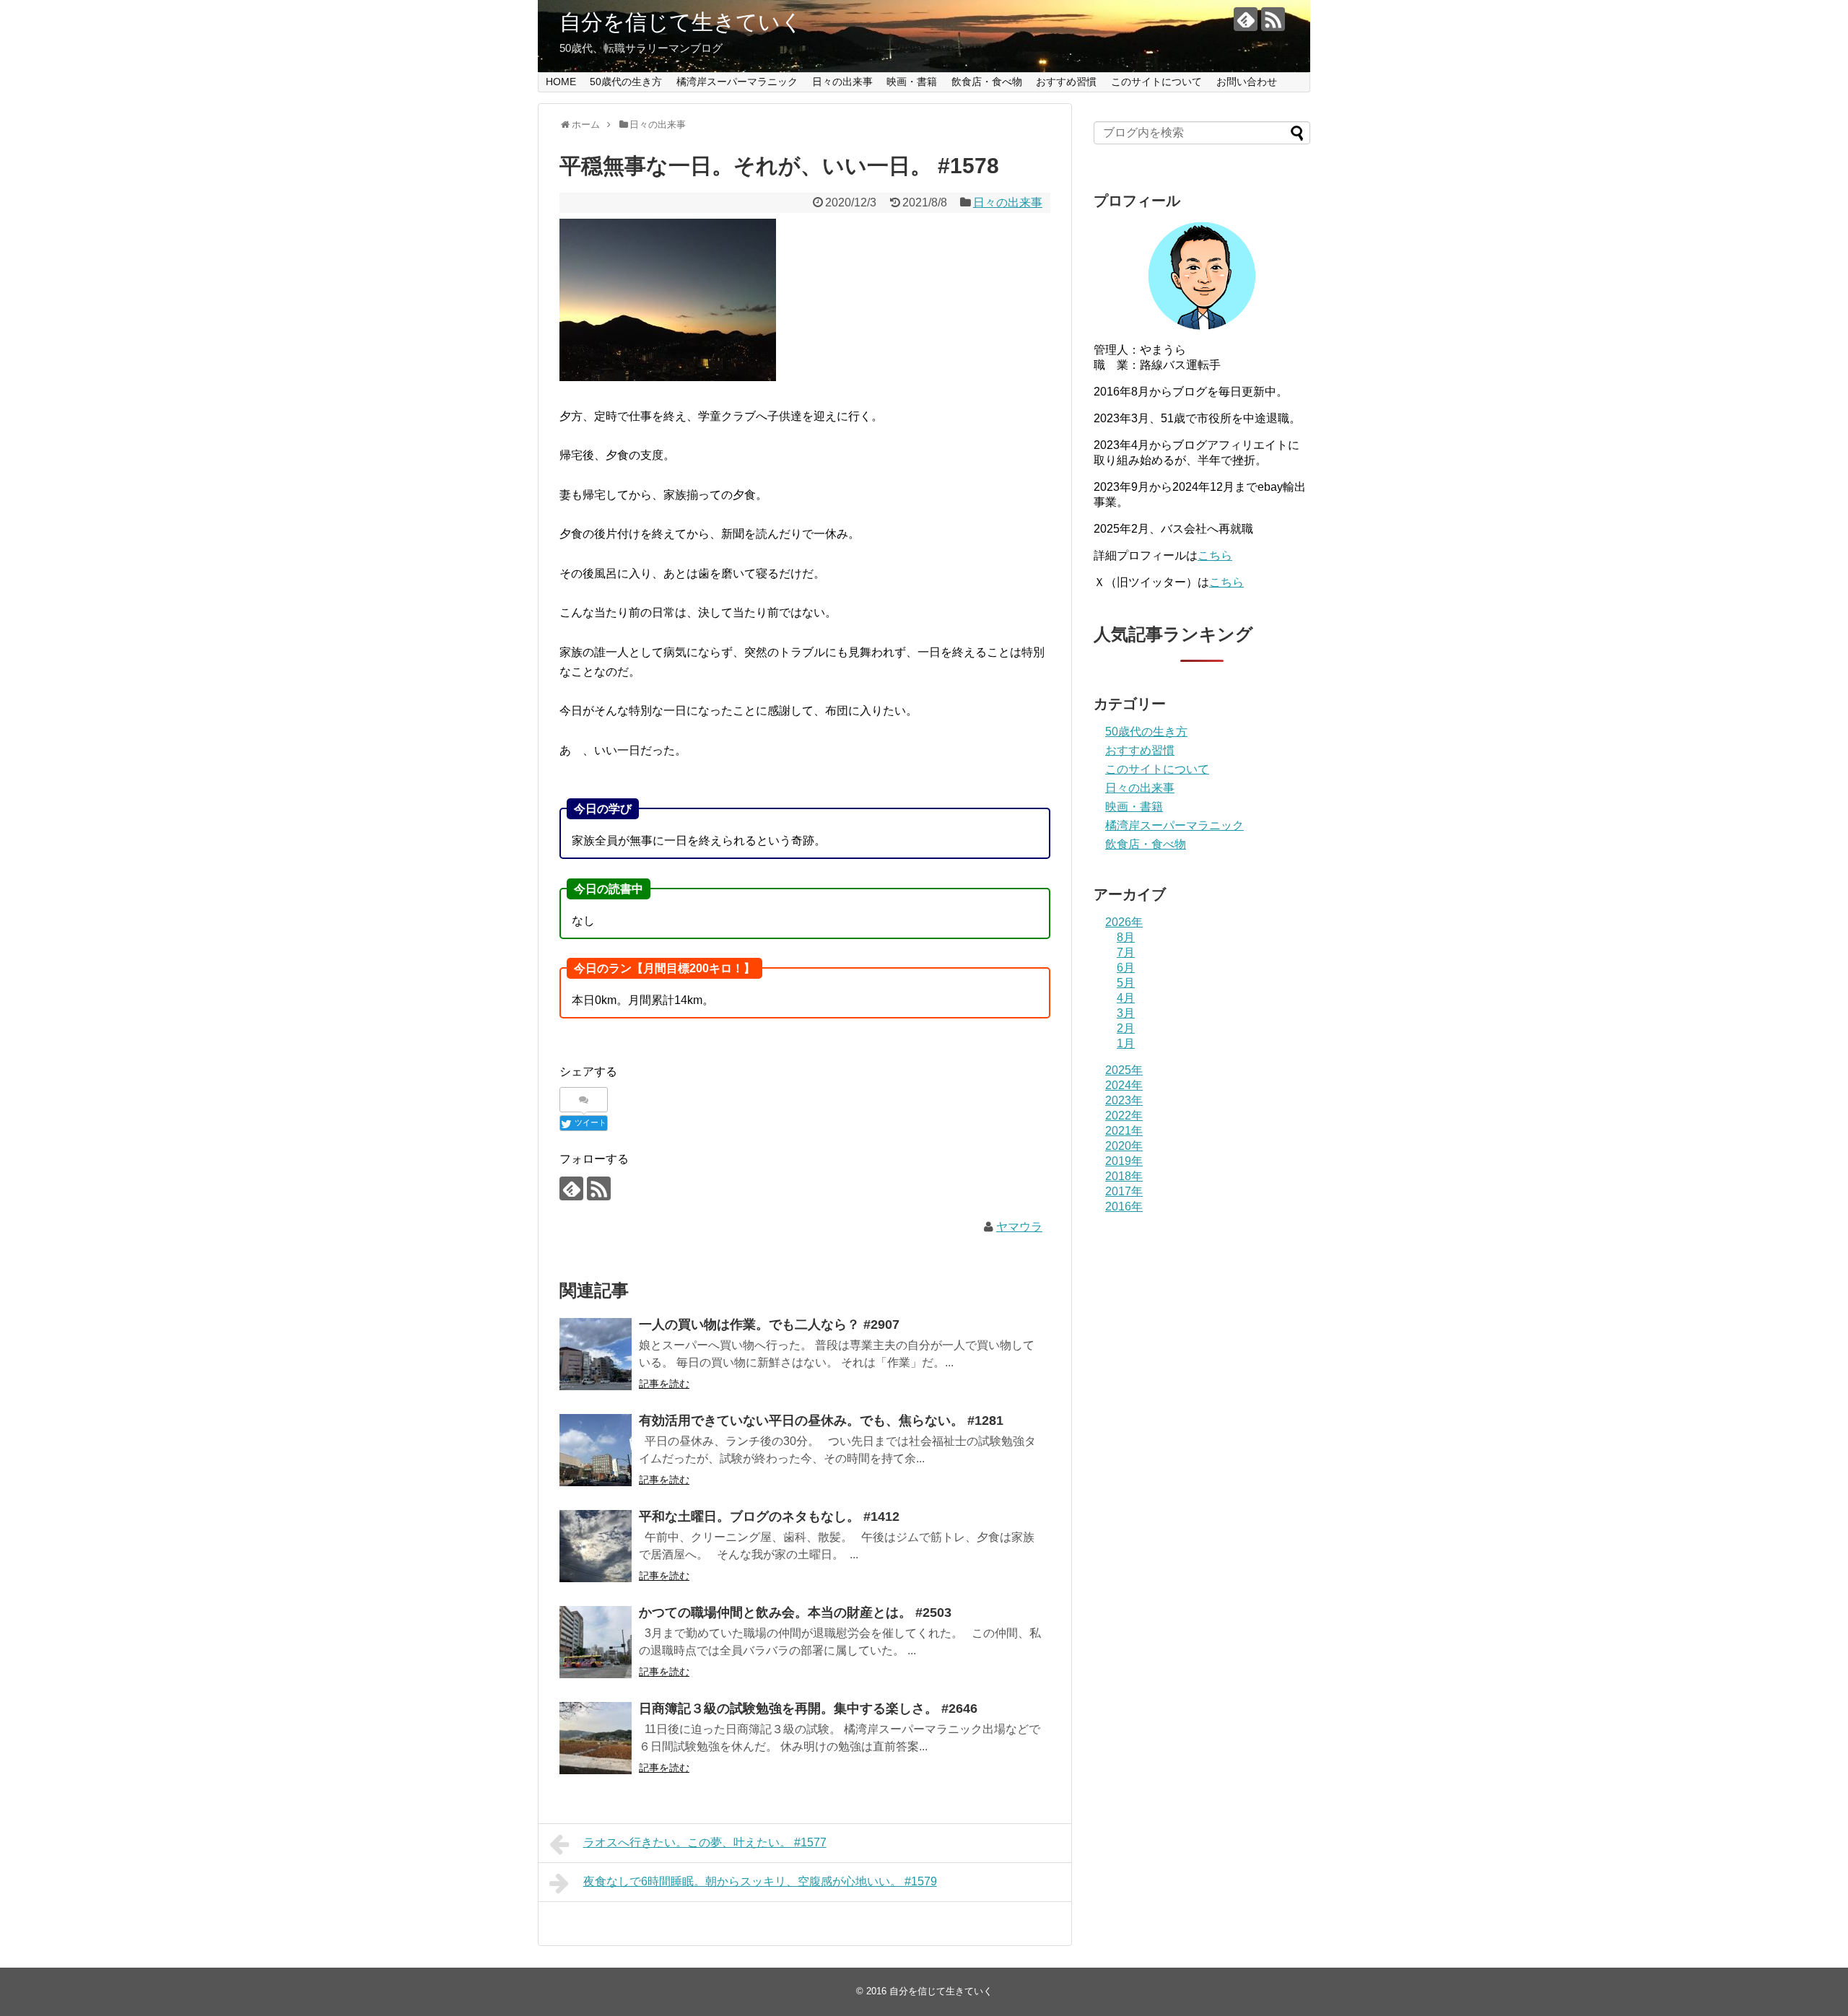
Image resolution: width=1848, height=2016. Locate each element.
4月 (1126, 998)
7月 (1126, 952)
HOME (561, 82)
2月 (1126, 1028)
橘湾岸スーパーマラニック (737, 82)
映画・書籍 (912, 82)
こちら (1215, 555)
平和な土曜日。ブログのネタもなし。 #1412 (769, 1517)
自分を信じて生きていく (681, 22)
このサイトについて (1156, 82)
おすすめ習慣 (1066, 82)
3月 (1126, 1013)
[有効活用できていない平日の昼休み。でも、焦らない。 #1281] (596, 1450)
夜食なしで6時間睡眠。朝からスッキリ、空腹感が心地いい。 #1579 (760, 1881)
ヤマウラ (1019, 1227)
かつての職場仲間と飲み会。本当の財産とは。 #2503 (795, 1613)
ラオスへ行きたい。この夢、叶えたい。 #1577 (705, 1842)
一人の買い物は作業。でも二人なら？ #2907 (769, 1325)
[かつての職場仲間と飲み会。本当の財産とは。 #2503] (596, 1642)
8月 (1126, 937)
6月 (1126, 968)
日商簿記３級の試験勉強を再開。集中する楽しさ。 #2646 (808, 1709)
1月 (1126, 1043)
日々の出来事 (842, 82)
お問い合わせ (1247, 82)
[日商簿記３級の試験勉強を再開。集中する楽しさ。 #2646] (596, 1738)
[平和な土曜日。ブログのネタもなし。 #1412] (596, 1546)
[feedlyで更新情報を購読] (1246, 19)
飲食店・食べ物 (987, 82)
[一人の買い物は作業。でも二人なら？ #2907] (596, 1354)
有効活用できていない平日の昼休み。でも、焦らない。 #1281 (821, 1421)
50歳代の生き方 (626, 82)
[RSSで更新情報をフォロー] (1273, 19)
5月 (1126, 983)
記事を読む (664, 1384)
